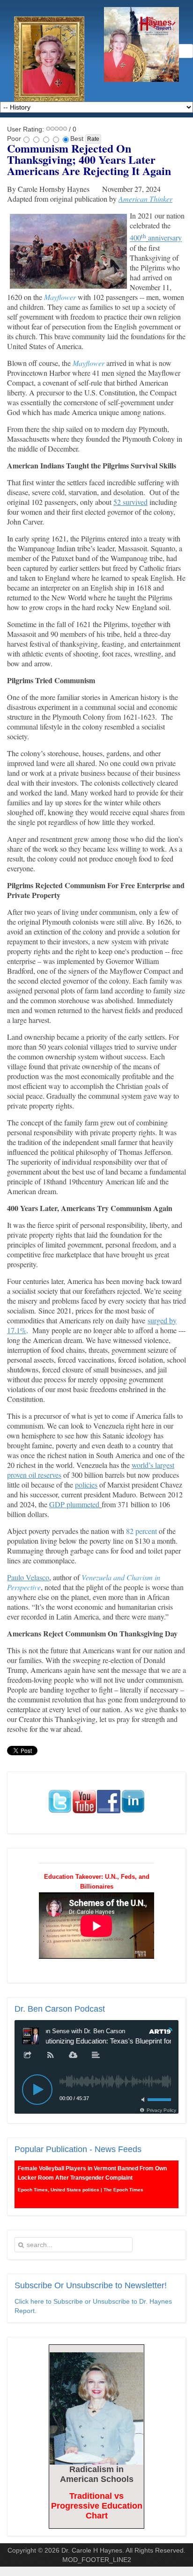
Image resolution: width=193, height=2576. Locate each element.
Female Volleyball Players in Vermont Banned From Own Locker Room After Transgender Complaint (92, 2173)
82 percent (141, 1531)
